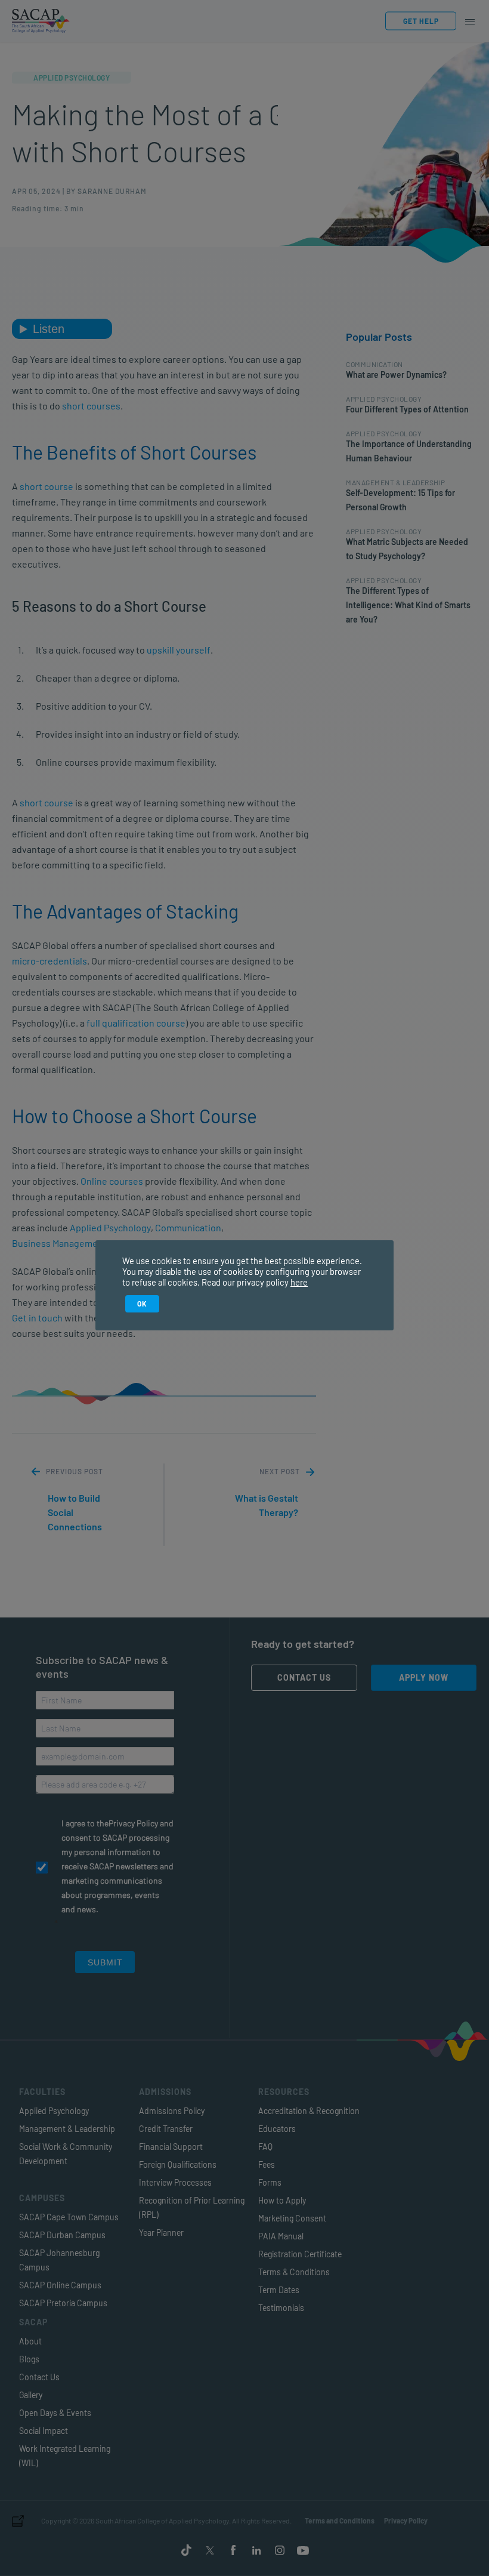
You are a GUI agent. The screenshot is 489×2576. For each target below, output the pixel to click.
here (299, 1282)
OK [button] (142, 1304)
